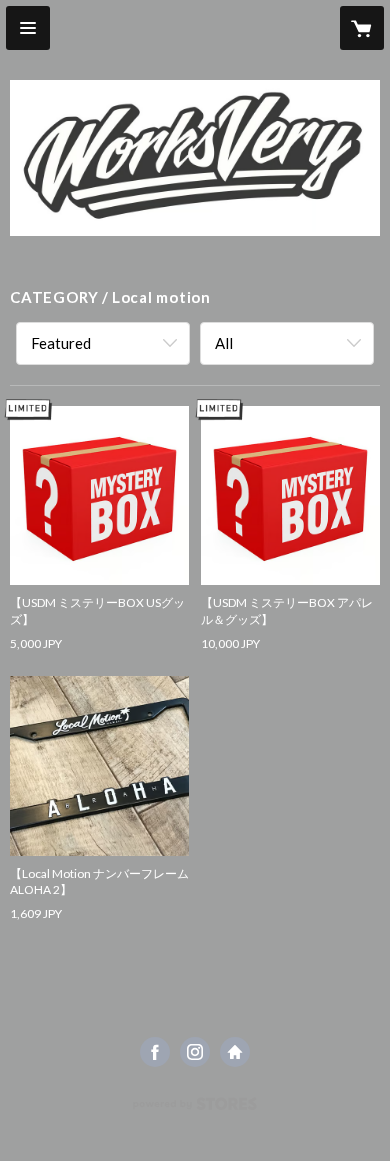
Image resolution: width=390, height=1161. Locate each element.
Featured (61, 343)
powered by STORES (195, 1109)
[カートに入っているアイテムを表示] (362, 28)
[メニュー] (28, 28)
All (224, 343)
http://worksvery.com (235, 1052)
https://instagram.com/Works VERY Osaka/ (195, 1052)
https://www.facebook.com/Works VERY (155, 1052)
